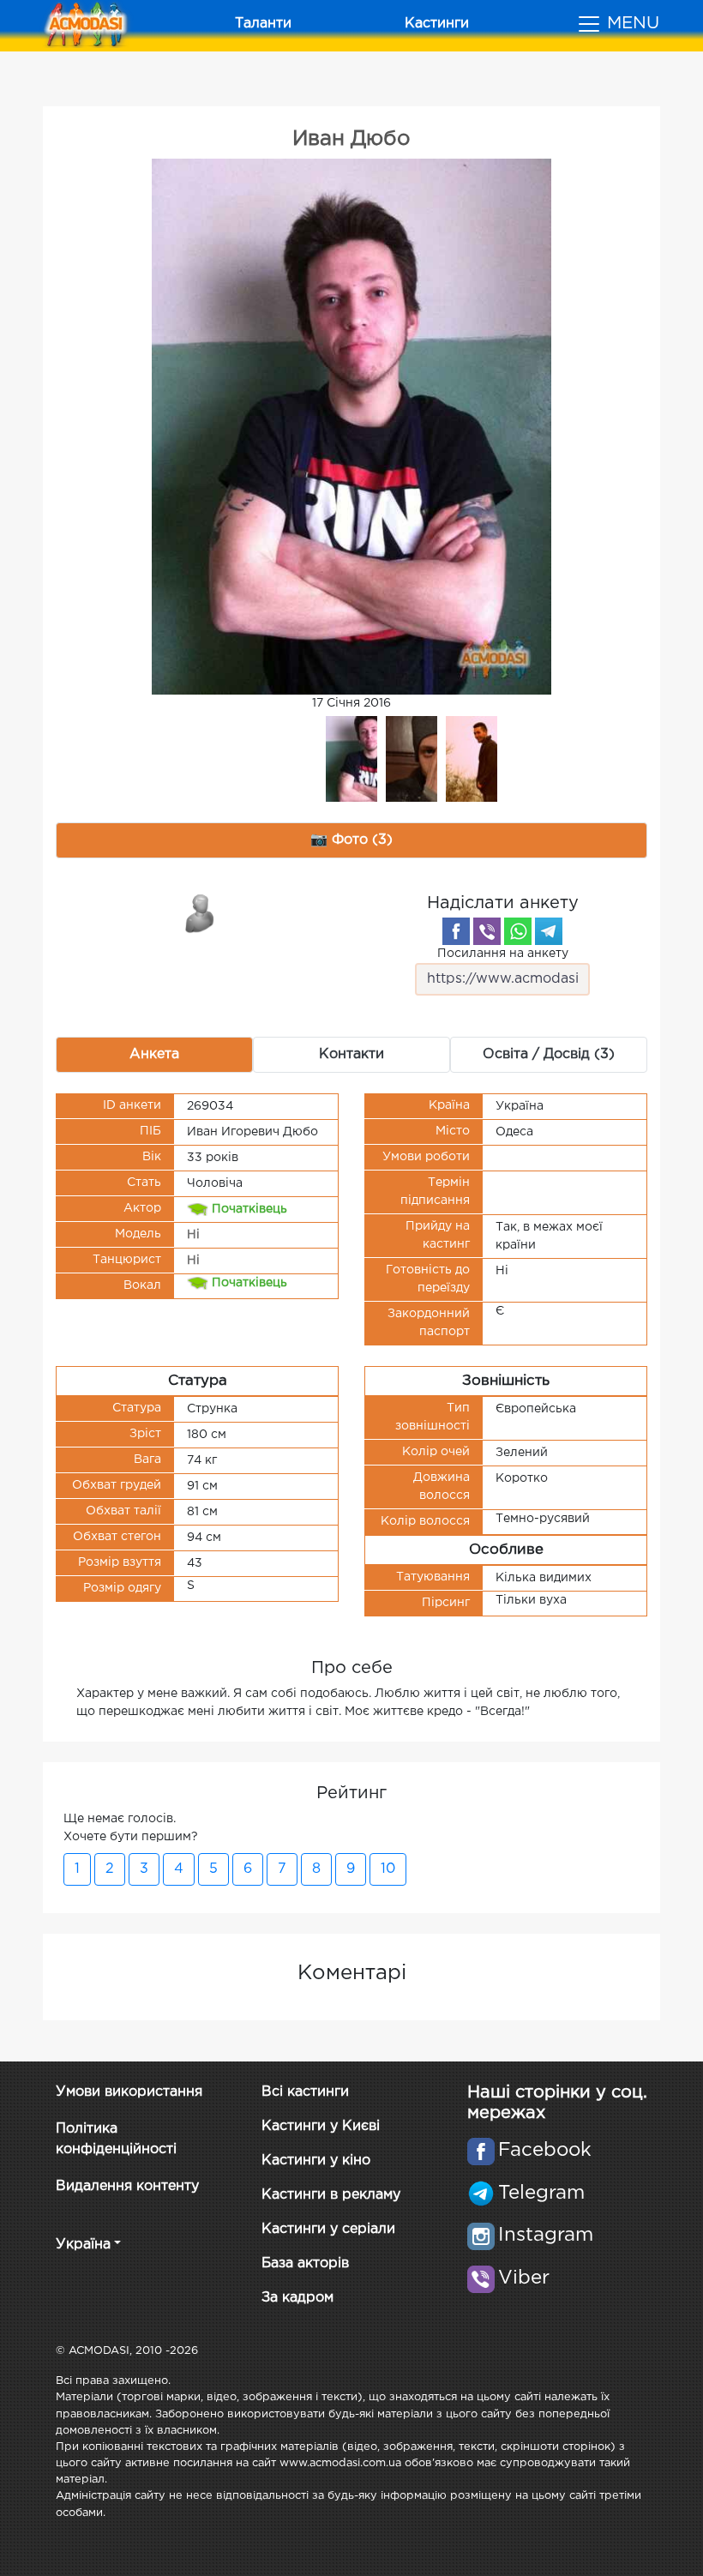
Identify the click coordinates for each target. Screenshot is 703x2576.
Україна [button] (83, 2245)
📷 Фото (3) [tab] (351, 840)
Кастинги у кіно (316, 2161)
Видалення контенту (127, 2186)
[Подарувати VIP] (201, 912)
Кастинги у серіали (328, 2229)
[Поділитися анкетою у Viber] (487, 931)
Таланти (263, 24)
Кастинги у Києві (321, 2126)
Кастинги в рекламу (331, 2195)
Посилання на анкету (503, 954)
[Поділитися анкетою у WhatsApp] (518, 931)
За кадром (297, 2298)
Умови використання (129, 2092)
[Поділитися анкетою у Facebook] (456, 931)
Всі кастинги (305, 2092)
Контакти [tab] (351, 1054)
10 (388, 1869)
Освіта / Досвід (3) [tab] (549, 1054)
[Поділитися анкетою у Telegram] (549, 931)
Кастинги (437, 24)
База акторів (305, 2263)
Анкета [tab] (154, 1054)
